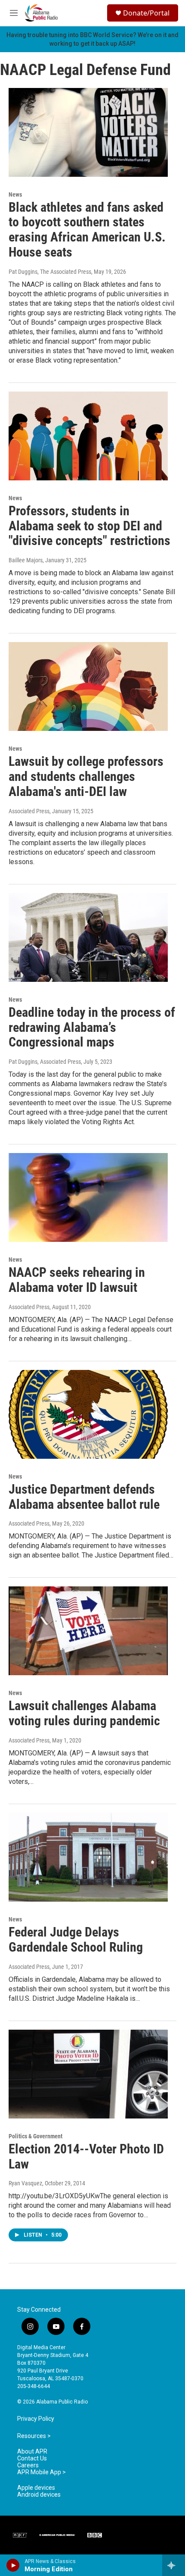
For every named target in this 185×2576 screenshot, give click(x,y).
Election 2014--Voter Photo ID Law (86, 2156)
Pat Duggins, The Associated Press (50, 272)
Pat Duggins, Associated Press (45, 1062)
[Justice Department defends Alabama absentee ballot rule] (88, 1414)
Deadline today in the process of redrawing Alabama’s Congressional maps (92, 1027)
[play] (13, 2565)
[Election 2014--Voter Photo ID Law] (88, 2074)
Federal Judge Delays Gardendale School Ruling (76, 1940)
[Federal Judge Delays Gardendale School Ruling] (88, 1857)
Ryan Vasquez (25, 2183)
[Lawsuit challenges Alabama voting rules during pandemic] (88, 1631)
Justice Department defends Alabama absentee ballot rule (84, 1497)
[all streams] (174, 2565)
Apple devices (36, 2488)
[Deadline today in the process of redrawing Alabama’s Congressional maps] (88, 937)
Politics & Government (35, 2136)
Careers (28, 2465)
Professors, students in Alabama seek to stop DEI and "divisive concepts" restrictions (89, 526)
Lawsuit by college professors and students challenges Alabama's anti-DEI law (86, 776)
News (15, 194)
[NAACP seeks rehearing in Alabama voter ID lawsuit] (88, 1197)
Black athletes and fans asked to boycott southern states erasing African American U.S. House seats (87, 230)
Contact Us (32, 2458)
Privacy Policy (36, 2419)
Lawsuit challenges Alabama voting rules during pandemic (84, 1713)
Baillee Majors (26, 560)
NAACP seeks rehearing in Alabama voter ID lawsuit (77, 1280)
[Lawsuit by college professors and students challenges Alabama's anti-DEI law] (88, 686)
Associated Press (29, 811)
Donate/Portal (146, 13)
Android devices (39, 2495)
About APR (32, 2452)
